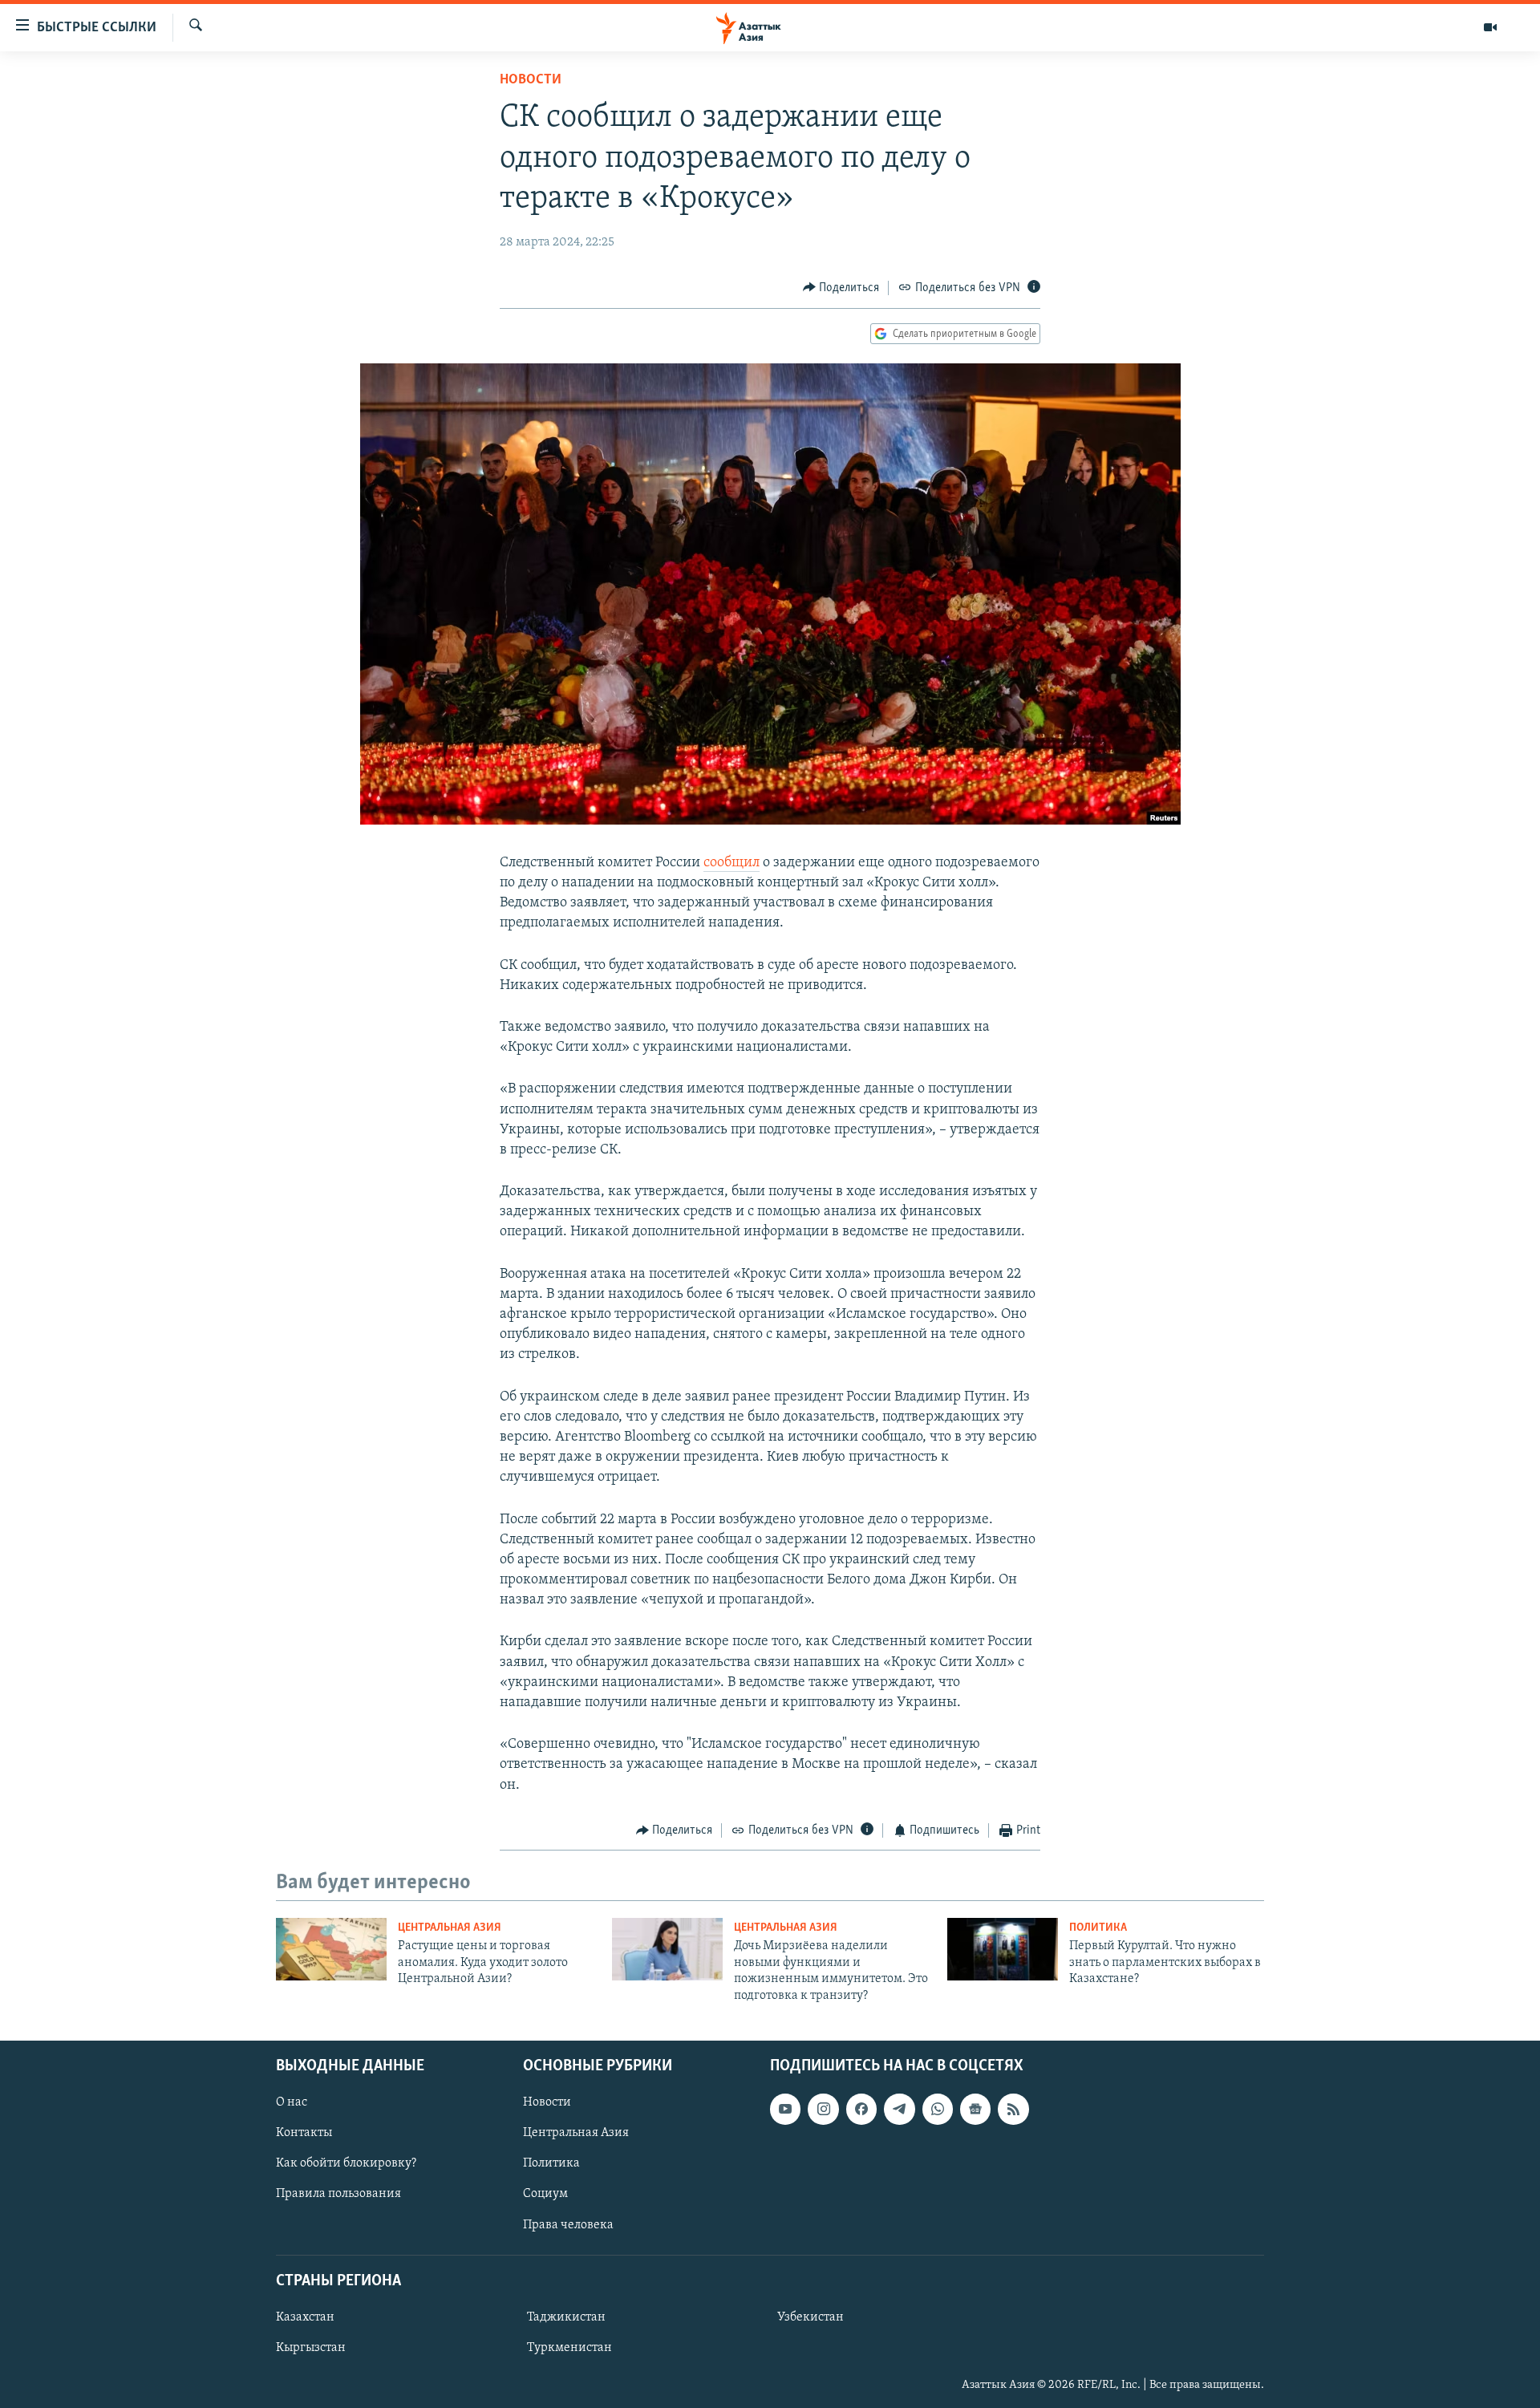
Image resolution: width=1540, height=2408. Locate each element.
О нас (292, 2102)
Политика (1098, 1928)
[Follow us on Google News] (975, 2109)
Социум (545, 2194)
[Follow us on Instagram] (823, 2109)
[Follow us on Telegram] (899, 2109)
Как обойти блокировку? (346, 2163)
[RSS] (1013, 2109)
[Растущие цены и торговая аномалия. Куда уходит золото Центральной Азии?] (331, 1949)
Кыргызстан (311, 2348)
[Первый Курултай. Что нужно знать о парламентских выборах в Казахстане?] (1003, 1949)
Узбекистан (811, 2317)
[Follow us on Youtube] (785, 2109)
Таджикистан (566, 2317)
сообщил (731, 863)
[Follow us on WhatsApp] (938, 2109)
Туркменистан (569, 2348)
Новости (531, 80)
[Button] (841, 288)
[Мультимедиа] (1490, 27)
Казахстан (305, 2317)
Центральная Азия (450, 1928)
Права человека (568, 2224)
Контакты (304, 2133)
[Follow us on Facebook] (861, 2109)
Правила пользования (338, 2194)
